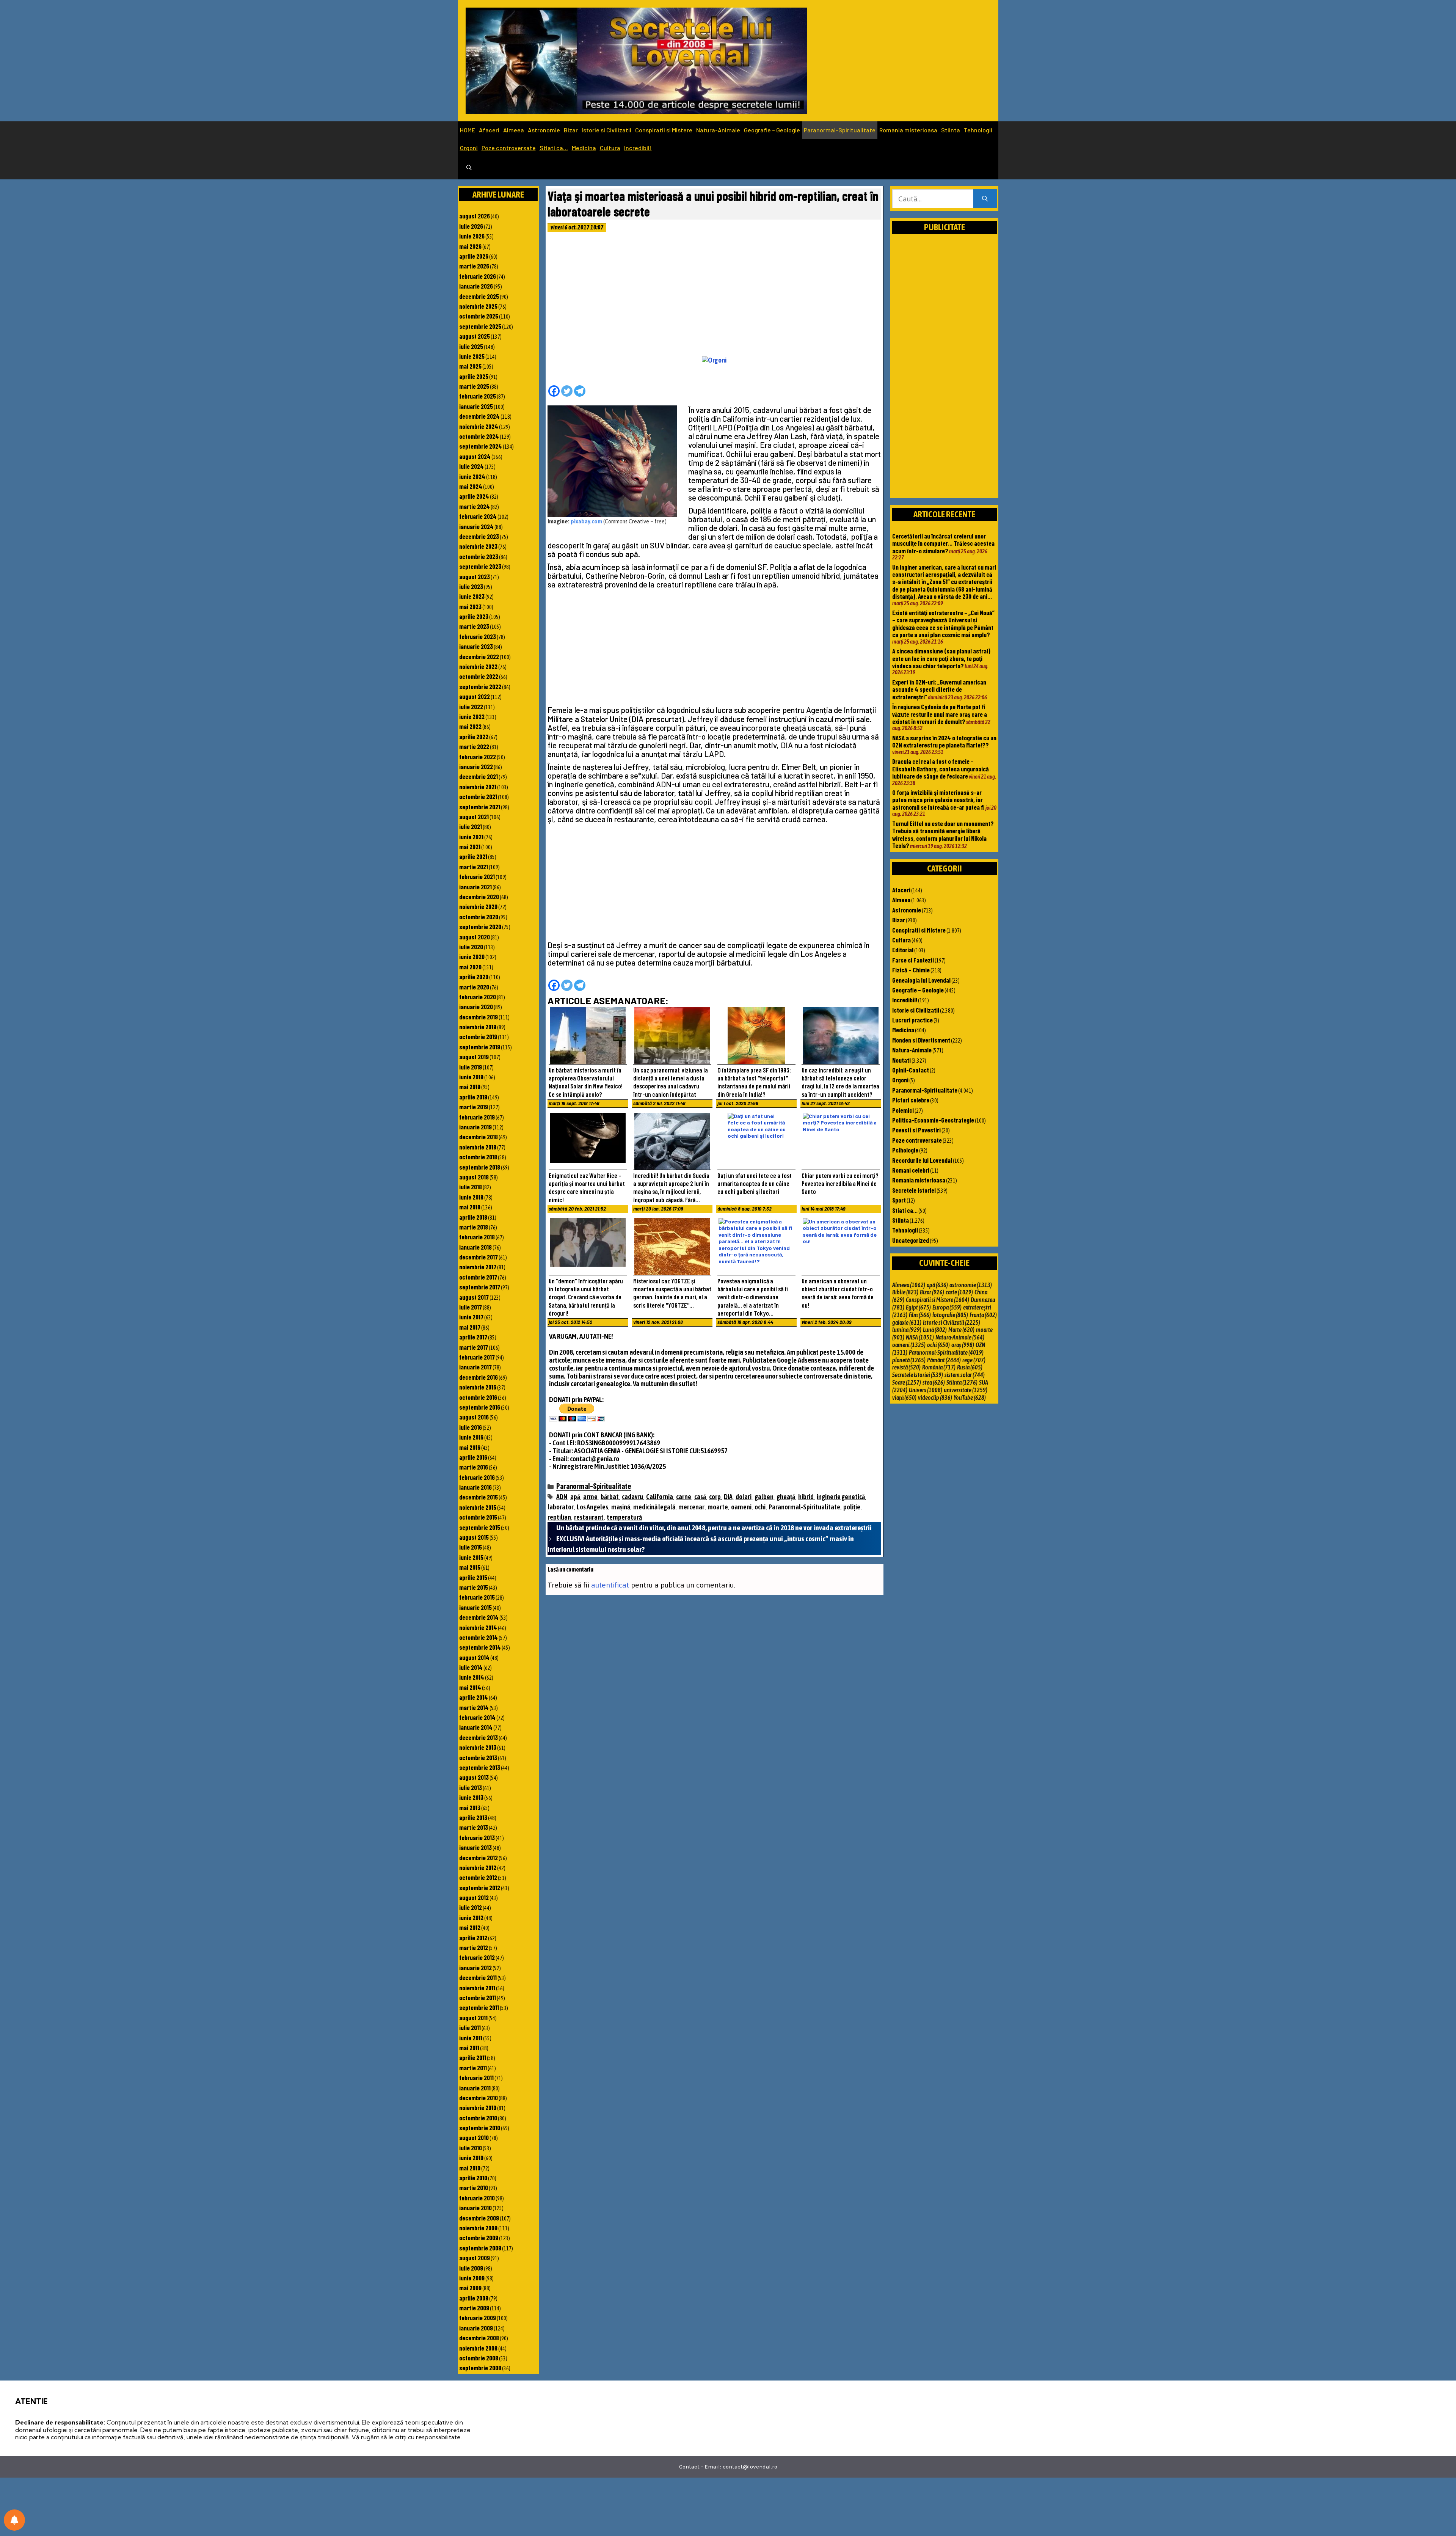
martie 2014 (474, 1707)
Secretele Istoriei (914, 1190)
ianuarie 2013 (475, 1847)
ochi (760, 1507)
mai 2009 (470, 2288)
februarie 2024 (478, 516)
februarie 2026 (478, 276)
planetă (909, 1360)
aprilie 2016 (473, 1457)
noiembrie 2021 (478, 787)
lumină (907, 1330)
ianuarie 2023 (476, 646)
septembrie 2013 (480, 1767)
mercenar (691, 1507)
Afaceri (489, 130)
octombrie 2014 (479, 1637)
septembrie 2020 (480, 926)
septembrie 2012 (480, 1887)
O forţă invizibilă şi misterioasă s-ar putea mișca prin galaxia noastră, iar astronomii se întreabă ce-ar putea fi (938, 800)
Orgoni (469, 148)
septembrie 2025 (480, 326)
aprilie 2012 (473, 1938)
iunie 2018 (471, 1197)
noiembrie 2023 (478, 546)
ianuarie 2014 (476, 1727)
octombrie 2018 (478, 1157)
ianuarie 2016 (475, 1487)
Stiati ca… (554, 148)
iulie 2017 (471, 1307)
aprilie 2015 (473, 1577)
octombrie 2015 (478, 1517)
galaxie (907, 1322)
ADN (562, 1497)
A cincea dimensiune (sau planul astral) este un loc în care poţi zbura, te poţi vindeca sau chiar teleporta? (941, 658)
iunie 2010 (471, 2158)
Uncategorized (911, 1240)
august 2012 (474, 1897)
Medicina (584, 148)
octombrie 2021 (478, 796)
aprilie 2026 (474, 256)
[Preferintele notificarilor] (14, 2520)
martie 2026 (474, 266)
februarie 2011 (476, 2077)
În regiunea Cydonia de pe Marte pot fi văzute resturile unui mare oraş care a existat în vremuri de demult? (940, 714)
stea (934, 1382)
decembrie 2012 (479, 1858)
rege (974, 1360)
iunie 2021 (471, 837)
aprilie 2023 (474, 616)
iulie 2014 (471, 1667)
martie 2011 (473, 2068)
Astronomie (544, 130)
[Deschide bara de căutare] (469, 168)
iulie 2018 (471, 1187)
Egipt (918, 1307)
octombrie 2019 (478, 1036)
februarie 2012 (477, 1957)
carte (959, 1292)
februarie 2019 (477, 1117)
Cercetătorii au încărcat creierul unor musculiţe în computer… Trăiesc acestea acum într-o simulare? (943, 543)
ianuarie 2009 (476, 2328)
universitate (966, 1390)
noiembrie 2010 (478, 2107)
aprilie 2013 (473, 1817)
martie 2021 (474, 867)
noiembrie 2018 (478, 1147)
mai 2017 (470, 1327)
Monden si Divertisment (921, 1040)
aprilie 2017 (473, 1337)
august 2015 (474, 1537)
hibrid (806, 1497)
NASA (920, 1337)
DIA (728, 1497)
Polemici (903, 1110)
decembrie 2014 (479, 1617)
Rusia (970, 1367)
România (939, 1367)
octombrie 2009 (479, 2238)
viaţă (904, 1398)
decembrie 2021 (479, 776)
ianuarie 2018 (475, 1247)
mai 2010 (470, 2168)
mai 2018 (470, 1207)
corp (715, 1497)
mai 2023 (470, 606)
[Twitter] (567, 391)
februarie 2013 (477, 1837)
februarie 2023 (478, 636)
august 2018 (474, 1177)
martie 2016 (474, 1467)
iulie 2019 (471, 1067)
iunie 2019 (471, 1077)
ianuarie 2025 (476, 406)
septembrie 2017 (480, 1287)
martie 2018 (474, 1227)
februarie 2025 (478, 396)
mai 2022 (470, 726)
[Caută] (985, 199)
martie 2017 (474, 1347)
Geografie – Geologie (772, 130)
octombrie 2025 (479, 316)
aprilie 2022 (474, 736)
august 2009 (475, 2258)
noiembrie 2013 (478, 1747)
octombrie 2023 (479, 556)
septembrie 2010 (480, 2128)
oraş (963, 1345)
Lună (935, 1330)
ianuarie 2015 (475, 1607)
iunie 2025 (472, 356)
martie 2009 (474, 2308)
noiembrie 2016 (478, 1387)
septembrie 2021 (480, 807)
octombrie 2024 (479, 436)
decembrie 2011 (478, 1977)
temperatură (624, 1517)
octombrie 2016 (478, 1397)
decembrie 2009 (479, 2218)
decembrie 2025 (479, 296)
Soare (907, 1382)
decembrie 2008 (479, 2338)
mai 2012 (470, 1927)
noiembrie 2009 (478, 2228)
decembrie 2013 (479, 1737)
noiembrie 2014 (478, 1627)
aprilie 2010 (473, 2178)
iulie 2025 (471, 346)
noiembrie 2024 (479, 426)
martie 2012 (474, 1947)
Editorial (903, 950)
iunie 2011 (471, 2038)
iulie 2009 (471, 2268)
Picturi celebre (911, 1100)
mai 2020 (470, 967)
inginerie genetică (841, 1497)
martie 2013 (474, 1827)
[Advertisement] (714, 296)
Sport (899, 1200)
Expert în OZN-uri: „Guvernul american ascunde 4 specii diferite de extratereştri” (939, 689)
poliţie (852, 1507)
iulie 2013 (471, 1787)
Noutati (901, 1060)
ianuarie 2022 (476, 766)
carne (684, 1497)
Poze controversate (509, 148)
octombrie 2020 (479, 917)
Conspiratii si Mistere (664, 130)
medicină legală (654, 1507)
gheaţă (786, 1497)
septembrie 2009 (480, 2248)
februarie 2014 (477, 1717)
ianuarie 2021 (475, 887)
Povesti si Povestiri (916, 1130)
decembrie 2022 (479, 656)
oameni (741, 1507)
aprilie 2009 (474, 2298)
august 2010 (474, 2137)
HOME (468, 130)
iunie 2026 (472, 236)
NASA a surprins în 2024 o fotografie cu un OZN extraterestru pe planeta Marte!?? (944, 741)
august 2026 (475, 216)
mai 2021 (470, 846)
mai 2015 (470, 1567)
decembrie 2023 (479, 536)
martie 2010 (474, 2187)
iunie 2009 (472, 2278)
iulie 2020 (471, 947)
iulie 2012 (471, 1907)
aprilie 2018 (473, 1217)
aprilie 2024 (474, 496)
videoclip (935, 1398)
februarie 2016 (477, 1477)
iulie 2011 (470, 2027)
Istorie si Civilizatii (606, 130)
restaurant (589, 1517)
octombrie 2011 (478, 1997)
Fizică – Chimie (911, 970)
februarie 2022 (478, 757)
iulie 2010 (471, 2148)
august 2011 (473, 2018)
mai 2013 (470, 1807)
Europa (947, 1307)
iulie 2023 (471, 586)
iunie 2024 (472, 476)
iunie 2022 (472, 716)
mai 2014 (470, 1687)
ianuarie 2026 (476, 286)
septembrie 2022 (480, 686)
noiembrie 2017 (478, 1267)
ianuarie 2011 (475, 2088)
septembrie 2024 (481, 446)
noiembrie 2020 (478, 906)
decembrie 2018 (479, 1137)
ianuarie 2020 (476, 1007)
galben (764, 1497)
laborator (561, 1507)
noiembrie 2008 (478, 2348)
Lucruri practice (912, 1020)
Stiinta (951, 130)
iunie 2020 (472, 956)
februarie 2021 (477, 876)
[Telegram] (580, 391)
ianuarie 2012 (475, 1968)
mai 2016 (470, 1447)
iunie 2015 (471, 1557)
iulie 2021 (471, 826)
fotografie (950, 1315)
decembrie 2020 (479, 897)
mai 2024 (471, 486)
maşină (621, 1507)
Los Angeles (592, 1507)
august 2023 (475, 576)
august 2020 (475, 937)
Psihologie (905, 1150)
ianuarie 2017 (475, 1367)
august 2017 (474, 1297)
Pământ (944, 1360)
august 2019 (474, 1057)
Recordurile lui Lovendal (922, 1160)
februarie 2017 (477, 1357)
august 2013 (474, 1777)
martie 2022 (474, 746)
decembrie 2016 (479, 1377)
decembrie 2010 (479, 2098)
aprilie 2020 (474, 977)
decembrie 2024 (479, 416)
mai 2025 (470, 366)
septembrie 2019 (480, 1047)
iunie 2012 (471, 1917)
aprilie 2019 (473, 1097)
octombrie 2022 (479, 676)
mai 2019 (470, 1087)
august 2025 (475, 336)
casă (700, 1497)
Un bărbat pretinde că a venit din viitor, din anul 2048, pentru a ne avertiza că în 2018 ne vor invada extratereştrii (714, 1528)
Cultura (610, 148)
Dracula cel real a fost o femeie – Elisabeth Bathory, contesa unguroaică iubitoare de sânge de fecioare (941, 769)
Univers (926, 1390)
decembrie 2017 (479, 1257)
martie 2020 (474, 987)
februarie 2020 (478, 997)
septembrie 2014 (480, 1647)
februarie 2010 (477, 2198)
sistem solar (965, 1375)
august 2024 (475, 456)
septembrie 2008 (480, 2368)
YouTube (970, 1398)
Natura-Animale (718, 130)
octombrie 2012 (478, 1877)
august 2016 (474, 1417)
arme (590, 1497)
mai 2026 (470, 246)
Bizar (571, 130)
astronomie (971, 1285)
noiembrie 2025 (478, 306)
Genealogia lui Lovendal (921, 980)
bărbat (610, 1497)
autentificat (610, 1585)
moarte (718, 1507)
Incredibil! (638, 148)
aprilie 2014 (474, 1697)
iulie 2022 (471, 707)
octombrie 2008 (479, 2358)
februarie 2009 (478, 2318)
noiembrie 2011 (477, 1988)
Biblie (905, 1292)
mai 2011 (469, 2048)
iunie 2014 (472, 1677)
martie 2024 (475, 506)
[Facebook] (554, 391)
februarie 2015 (477, 1597)
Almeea (514, 130)
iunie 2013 (471, 1797)
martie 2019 (474, 1107)
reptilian (559, 1517)
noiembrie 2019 (478, 1027)
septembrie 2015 (480, 1527)
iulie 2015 (471, 1547)
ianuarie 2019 (475, 1127)
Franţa (983, 1315)
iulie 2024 (471, 466)
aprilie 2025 (474, 376)
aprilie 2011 (473, 2057)
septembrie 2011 (479, 2007)
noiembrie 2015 (478, 1507)
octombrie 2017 (478, 1277)
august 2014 (474, 1657)
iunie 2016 (471, 1437)
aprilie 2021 (473, 856)
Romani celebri (911, 1170)
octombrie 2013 (478, 1757)
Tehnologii (978, 130)
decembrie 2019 (479, 1017)
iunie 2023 (472, 596)
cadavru (632, 1497)
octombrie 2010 (478, 2118)
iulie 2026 (471, 226)
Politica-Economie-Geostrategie (933, 1120)
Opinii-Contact (911, 1070)
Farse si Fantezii (913, 960)
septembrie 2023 (480, 566)
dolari (744, 1497)
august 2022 (475, 696)
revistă (906, 1367)
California (660, 1497)
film (920, 1315)
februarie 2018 (477, 1237)
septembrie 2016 (480, 1407)
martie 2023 (474, 626)
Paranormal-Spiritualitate (840, 130)
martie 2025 (474, 386)
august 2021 (474, 817)
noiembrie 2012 (478, 1867)
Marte (961, 1330)
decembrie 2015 (479, 1497)
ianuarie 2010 (475, 2208)
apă (575, 1497)
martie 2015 (474, 1587)
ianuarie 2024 (476, 526)
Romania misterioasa (908, 130)
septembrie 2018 (480, 1167)
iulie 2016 (471, 1427)
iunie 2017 (471, 1317)
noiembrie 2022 (478, 666)
